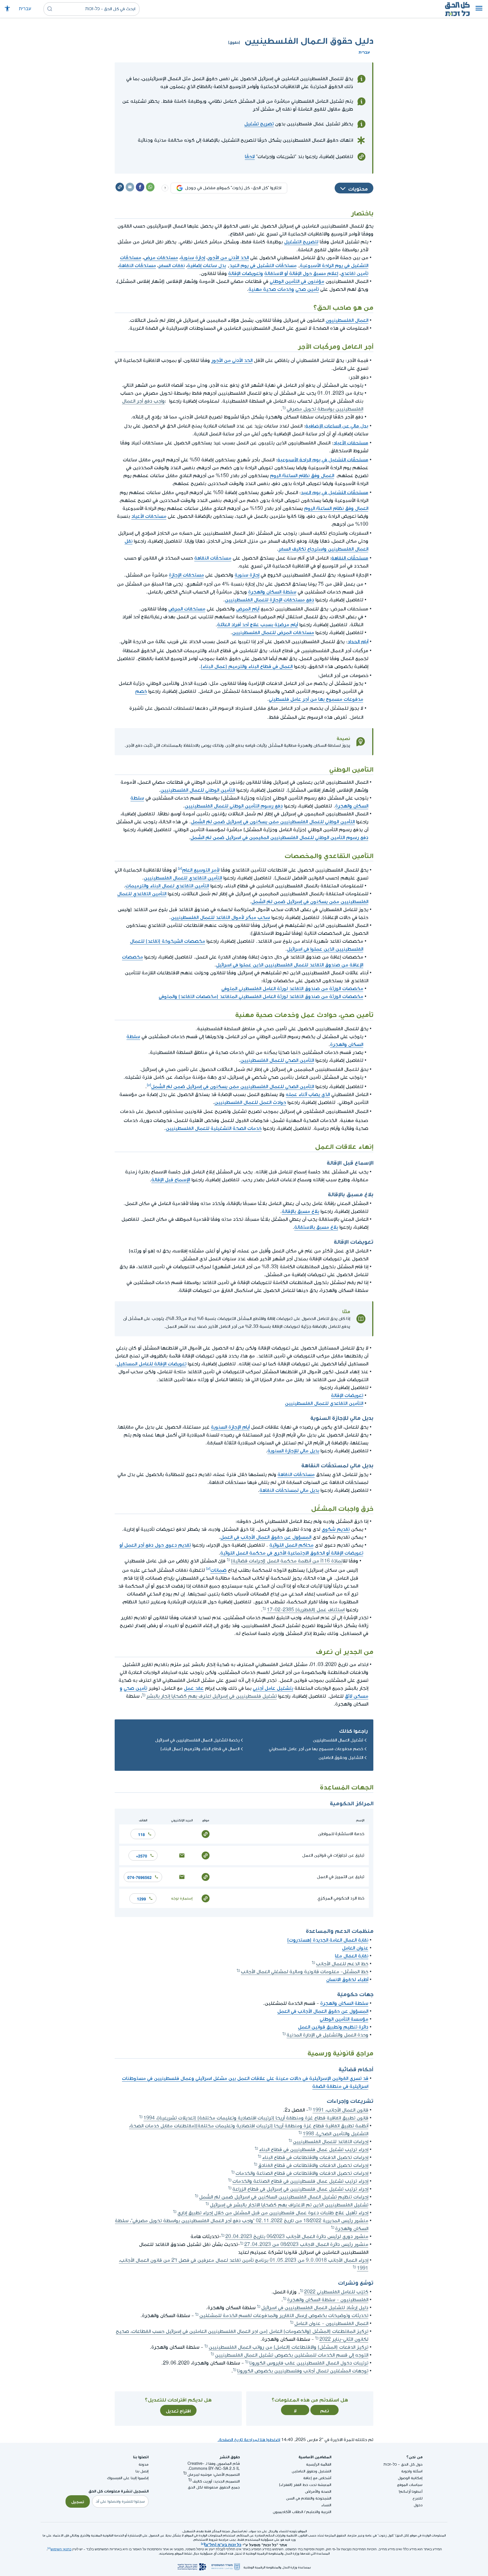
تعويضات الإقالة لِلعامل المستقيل (152, 1364)
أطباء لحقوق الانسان (347, 1980)
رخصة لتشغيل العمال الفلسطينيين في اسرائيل (197, 1740)
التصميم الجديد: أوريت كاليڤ (216, 2481)
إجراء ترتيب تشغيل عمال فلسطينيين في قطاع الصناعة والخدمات (300, 2181)
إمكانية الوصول (410, 2478)
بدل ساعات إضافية (207, 266)
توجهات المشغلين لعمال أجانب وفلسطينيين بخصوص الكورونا (303, 2371)
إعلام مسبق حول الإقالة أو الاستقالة (301, 273)
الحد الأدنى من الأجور (228, 258)
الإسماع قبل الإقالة (171, 1180)
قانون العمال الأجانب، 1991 (340, 2110)
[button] (479, 9)
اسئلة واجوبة (412, 2471)
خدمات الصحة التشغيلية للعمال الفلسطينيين (214, 1128)
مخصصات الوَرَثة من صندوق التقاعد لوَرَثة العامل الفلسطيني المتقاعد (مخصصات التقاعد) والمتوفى (261, 996)
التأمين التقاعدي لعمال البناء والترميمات (167, 886)
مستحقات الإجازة (186, 575)
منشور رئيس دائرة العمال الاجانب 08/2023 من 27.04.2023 (306, 2244)
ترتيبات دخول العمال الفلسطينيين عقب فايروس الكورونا (309, 2363)
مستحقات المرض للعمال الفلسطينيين (273, 633)
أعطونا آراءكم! (411, 2491)
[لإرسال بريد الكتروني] (182, 1855)
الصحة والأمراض (318, 2491)
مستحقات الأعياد (351, 442)
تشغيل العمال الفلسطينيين (338, 1740)
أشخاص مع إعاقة (317, 2478)
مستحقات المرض (187, 609)
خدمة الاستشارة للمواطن (341, 1834)
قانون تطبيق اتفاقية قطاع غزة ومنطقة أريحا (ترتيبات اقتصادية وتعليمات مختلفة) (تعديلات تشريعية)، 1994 (256, 2118)
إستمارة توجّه (182, 1898)
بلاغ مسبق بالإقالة (300, 1211)
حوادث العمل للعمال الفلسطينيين (250, 1102)
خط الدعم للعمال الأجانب (342, 1964)
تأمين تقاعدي (354, 273)
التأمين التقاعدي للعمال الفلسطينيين (183, 878)
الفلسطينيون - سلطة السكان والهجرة (328, 2300)
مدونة (144, 2464)
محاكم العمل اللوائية (291, 1545)
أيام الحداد (358, 641)
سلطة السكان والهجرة (272, 592)
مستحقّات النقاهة (137, 266)
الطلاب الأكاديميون (288, 2512)
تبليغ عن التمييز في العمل (341, 1877)
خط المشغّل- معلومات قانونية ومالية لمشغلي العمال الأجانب (305, 1972)
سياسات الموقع (410, 2485)
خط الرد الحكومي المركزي (341, 1898)
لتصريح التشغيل (301, 242)
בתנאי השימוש (61, 2549)
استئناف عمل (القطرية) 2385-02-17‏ (306, 1610)
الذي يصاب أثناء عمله (308, 1094)
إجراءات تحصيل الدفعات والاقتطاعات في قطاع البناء (315, 2157)
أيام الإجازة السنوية (230, 1427)
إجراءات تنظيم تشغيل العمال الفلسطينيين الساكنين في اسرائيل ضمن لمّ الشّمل (284, 2197)
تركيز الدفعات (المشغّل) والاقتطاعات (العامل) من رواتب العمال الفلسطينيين (288, 2347)
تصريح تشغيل (259, 124)
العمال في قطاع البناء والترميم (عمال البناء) (247, 666)
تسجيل (78, 2501)
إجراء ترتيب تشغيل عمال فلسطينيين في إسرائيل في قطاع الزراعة (300, 2189)
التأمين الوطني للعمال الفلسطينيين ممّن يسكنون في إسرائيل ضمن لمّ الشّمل (273, 822)
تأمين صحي (307, 289)
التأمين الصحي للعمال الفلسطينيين (277, 1060)
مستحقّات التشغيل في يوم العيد (263, 266)
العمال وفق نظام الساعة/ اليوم (302, 476)
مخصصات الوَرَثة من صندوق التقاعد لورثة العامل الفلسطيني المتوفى (292, 989)
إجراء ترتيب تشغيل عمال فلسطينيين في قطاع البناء (314, 2150)
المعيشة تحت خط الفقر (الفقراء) (305, 2485)
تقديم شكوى (336, 1529)
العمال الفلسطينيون (347, 320)
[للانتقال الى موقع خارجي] (206, 1834)
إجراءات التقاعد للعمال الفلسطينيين (331, 2142)
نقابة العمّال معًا (352, 1956)
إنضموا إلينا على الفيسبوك (128, 2478)
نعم (325, 2410)
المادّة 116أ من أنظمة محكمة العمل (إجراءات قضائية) (287, 1561)
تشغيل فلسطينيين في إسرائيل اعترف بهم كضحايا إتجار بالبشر (212, 1696)
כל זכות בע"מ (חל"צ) (223, 2544)
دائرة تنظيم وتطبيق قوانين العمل (333, 2027)
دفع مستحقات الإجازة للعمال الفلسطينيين (269, 600)
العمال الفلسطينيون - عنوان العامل (331, 2323)
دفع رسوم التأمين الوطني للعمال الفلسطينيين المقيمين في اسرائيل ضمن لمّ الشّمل (279, 838)
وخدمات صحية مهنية (271, 289)
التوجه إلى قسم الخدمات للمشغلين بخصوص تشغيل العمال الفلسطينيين (292, 2355)
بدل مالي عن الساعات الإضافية (337, 425)
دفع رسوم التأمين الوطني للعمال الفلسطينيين (234, 806)
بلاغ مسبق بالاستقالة (316, 1227)
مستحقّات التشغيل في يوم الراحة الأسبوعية (323, 459)
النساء (326, 2505)
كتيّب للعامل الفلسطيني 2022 (336, 2292)
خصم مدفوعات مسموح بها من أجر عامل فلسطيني (316, 1749)
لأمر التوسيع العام (201, 870)
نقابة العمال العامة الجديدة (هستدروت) (328, 1940)
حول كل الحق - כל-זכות (403, 2464)
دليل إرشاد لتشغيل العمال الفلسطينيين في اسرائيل (315, 2308)
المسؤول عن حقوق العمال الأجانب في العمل (266, 1537)
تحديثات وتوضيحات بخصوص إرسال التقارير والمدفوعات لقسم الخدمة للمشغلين (284, 2316)
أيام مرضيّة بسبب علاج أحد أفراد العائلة (258, 625)
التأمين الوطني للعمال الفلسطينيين (198, 790)
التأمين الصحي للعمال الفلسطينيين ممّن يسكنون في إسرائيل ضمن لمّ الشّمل (233, 1087)
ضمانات (218, 1570)
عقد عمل (194, 1688)
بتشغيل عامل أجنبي (273, 1688)
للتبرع (418, 2498)
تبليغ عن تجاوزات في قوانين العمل (333, 1855)
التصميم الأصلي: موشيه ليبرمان (214, 2475)
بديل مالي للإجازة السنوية (293, 1451)
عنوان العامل (355, 1948)
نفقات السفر (172, 266)
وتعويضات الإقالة (246, 273)
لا (295, 2410)
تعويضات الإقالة (347, 1395)
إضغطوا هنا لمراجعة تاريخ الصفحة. (249, 2440)
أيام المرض (248, 609)
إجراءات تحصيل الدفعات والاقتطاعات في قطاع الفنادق (313, 2165)
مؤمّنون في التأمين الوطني (297, 281)
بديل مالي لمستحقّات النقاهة (289, 1490)
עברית (25, 9)
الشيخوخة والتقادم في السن (309, 2498)
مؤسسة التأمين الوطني (344, 2019)
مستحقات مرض (161, 258)
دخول (418, 2505)
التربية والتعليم (319, 2512)
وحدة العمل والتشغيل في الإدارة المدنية (327, 2035)
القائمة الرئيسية (319, 2464)
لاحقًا (250, 157)
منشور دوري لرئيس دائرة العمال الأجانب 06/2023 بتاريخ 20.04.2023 (297, 2236)
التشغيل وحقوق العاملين (341, 1758)
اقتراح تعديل (178, 2410)
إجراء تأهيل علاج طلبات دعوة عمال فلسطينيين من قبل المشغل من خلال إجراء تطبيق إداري (273, 2213)
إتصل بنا (142, 2471)
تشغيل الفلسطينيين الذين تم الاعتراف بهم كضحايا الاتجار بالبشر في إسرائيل (289, 2205)
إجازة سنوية (193, 258)
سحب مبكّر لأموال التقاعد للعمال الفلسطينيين (220, 917)
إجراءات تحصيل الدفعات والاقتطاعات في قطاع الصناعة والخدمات (302, 2173)
